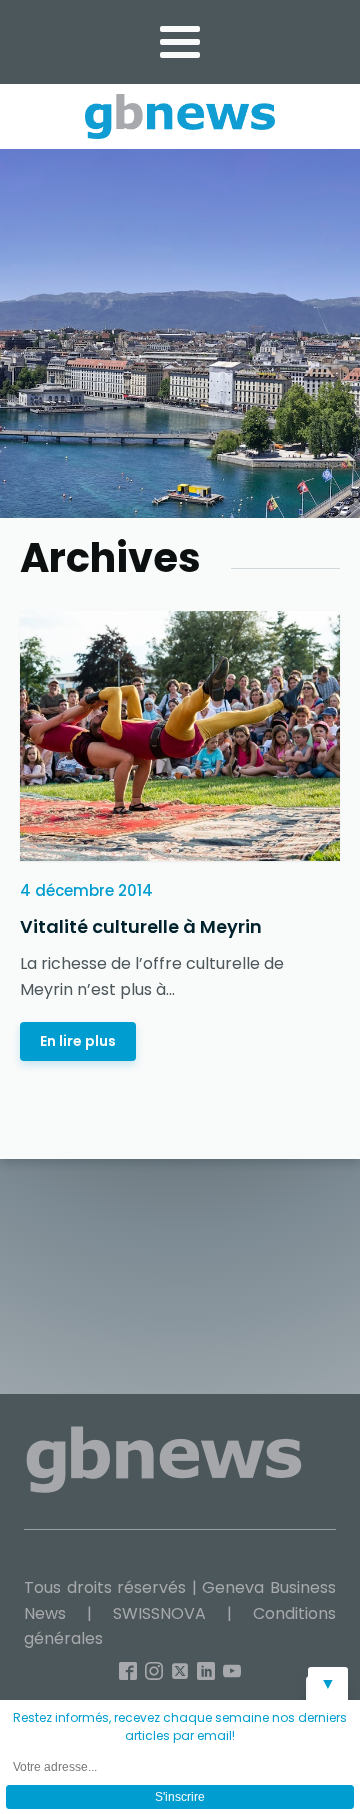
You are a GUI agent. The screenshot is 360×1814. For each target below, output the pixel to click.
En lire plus (78, 1041)
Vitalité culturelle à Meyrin (141, 926)
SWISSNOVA (159, 1613)
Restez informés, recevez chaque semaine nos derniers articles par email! (180, 1726)
